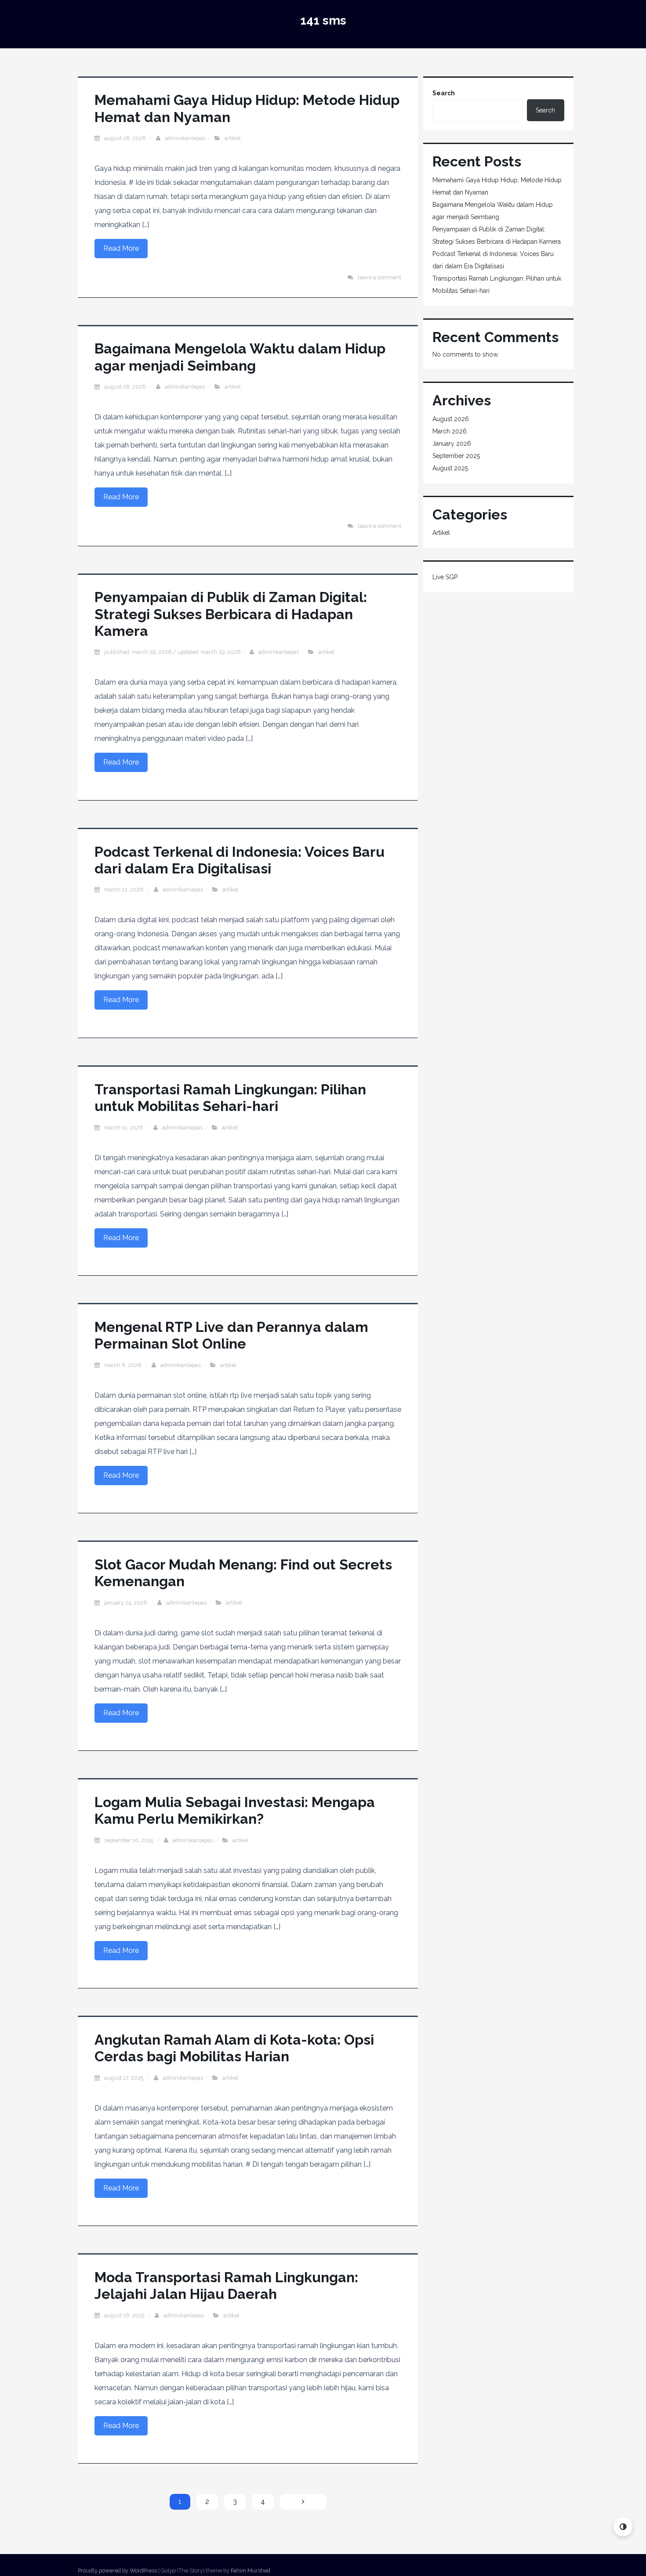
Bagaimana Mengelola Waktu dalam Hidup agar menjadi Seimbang (240, 357)
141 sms (323, 20)
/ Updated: (172, 652)
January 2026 (452, 444)
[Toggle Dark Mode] (623, 2527)
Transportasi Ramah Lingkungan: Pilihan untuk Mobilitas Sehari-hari (230, 1098)
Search (444, 93)
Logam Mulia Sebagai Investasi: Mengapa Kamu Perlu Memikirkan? (235, 1810)
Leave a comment (379, 277)
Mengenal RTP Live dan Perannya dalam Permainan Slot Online (231, 1335)
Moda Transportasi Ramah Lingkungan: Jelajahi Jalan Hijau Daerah (226, 2286)
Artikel (233, 138)
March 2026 (450, 431)
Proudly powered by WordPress (117, 2571)
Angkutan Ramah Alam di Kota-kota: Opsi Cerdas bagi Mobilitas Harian (234, 2048)
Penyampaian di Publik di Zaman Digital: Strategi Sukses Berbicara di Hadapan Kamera (231, 614)
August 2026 (451, 419)
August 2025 (450, 468)
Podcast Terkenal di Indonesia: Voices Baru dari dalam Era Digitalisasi (240, 860)
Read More (121, 248)
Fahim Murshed (250, 2571)
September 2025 (456, 456)
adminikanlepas (185, 138)
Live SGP (445, 577)
